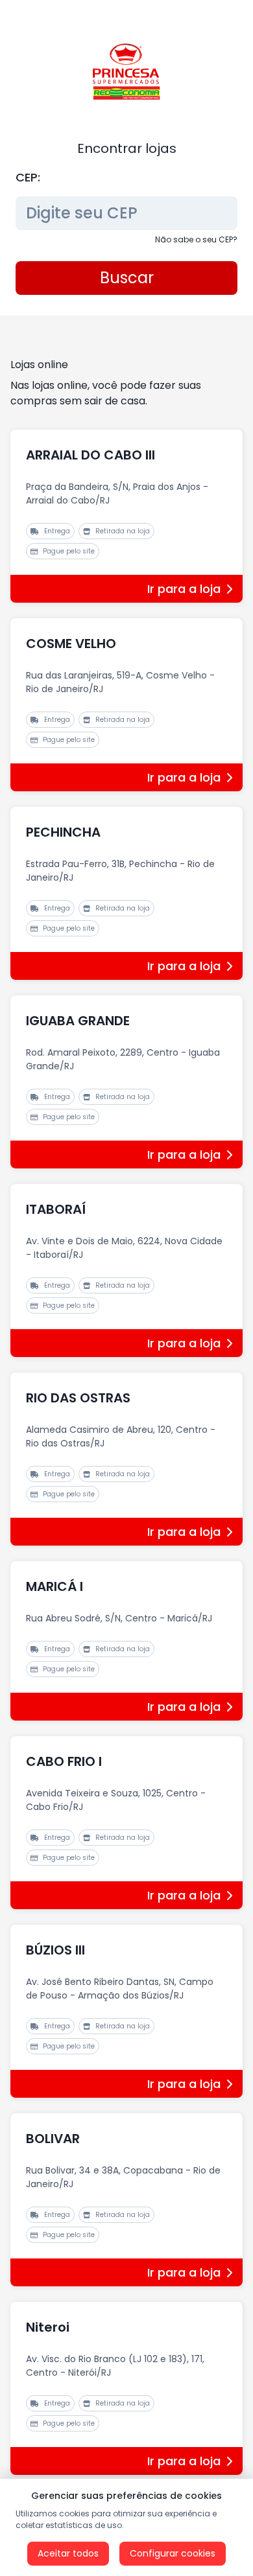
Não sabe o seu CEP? (196, 239)
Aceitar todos (68, 2553)
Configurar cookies (173, 2553)
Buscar (127, 278)
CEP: (28, 177)
